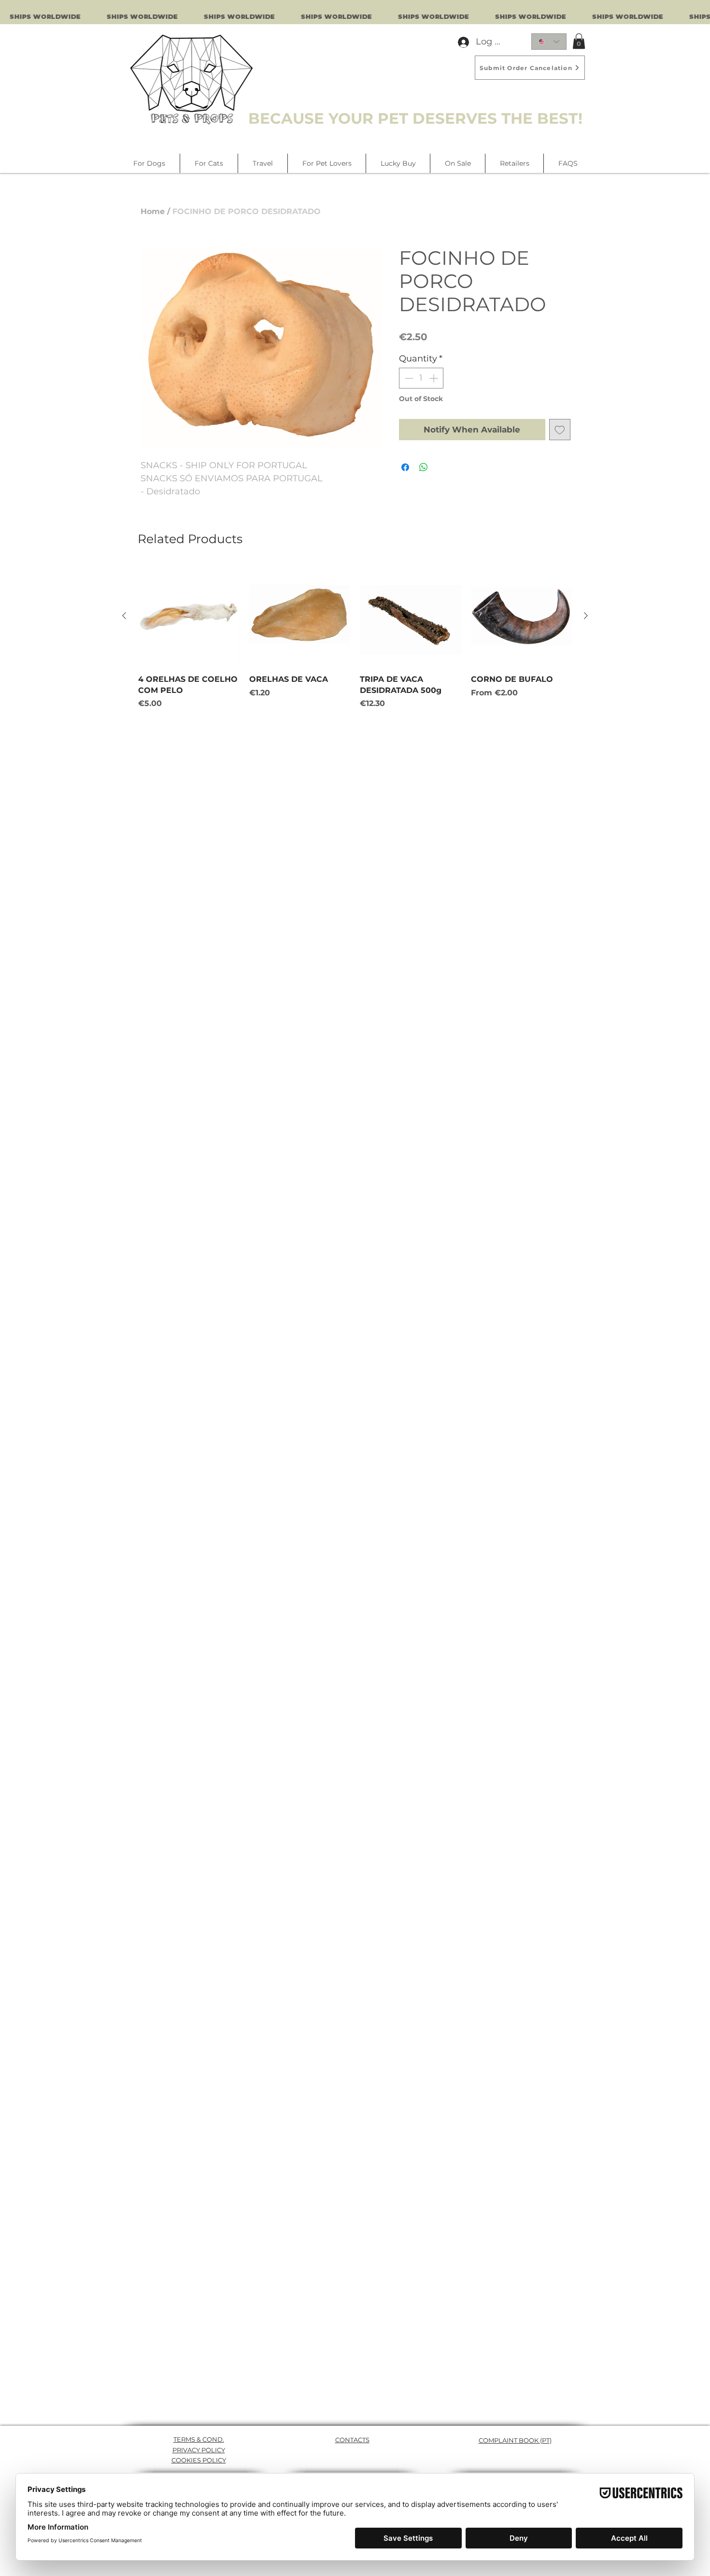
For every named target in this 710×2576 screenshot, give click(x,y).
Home (153, 211)
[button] (579, 41)
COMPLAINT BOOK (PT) (515, 2440)
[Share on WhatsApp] (424, 467)
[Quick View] (189, 616)
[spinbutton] (421, 378)
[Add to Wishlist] (560, 430)
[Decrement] (408, 378)
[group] (355, 643)
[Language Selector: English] (549, 42)
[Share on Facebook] (405, 467)
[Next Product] (586, 616)
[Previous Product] (124, 616)
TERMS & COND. (199, 2439)
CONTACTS (352, 2440)
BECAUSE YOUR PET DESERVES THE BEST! (415, 118)
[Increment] (434, 378)
